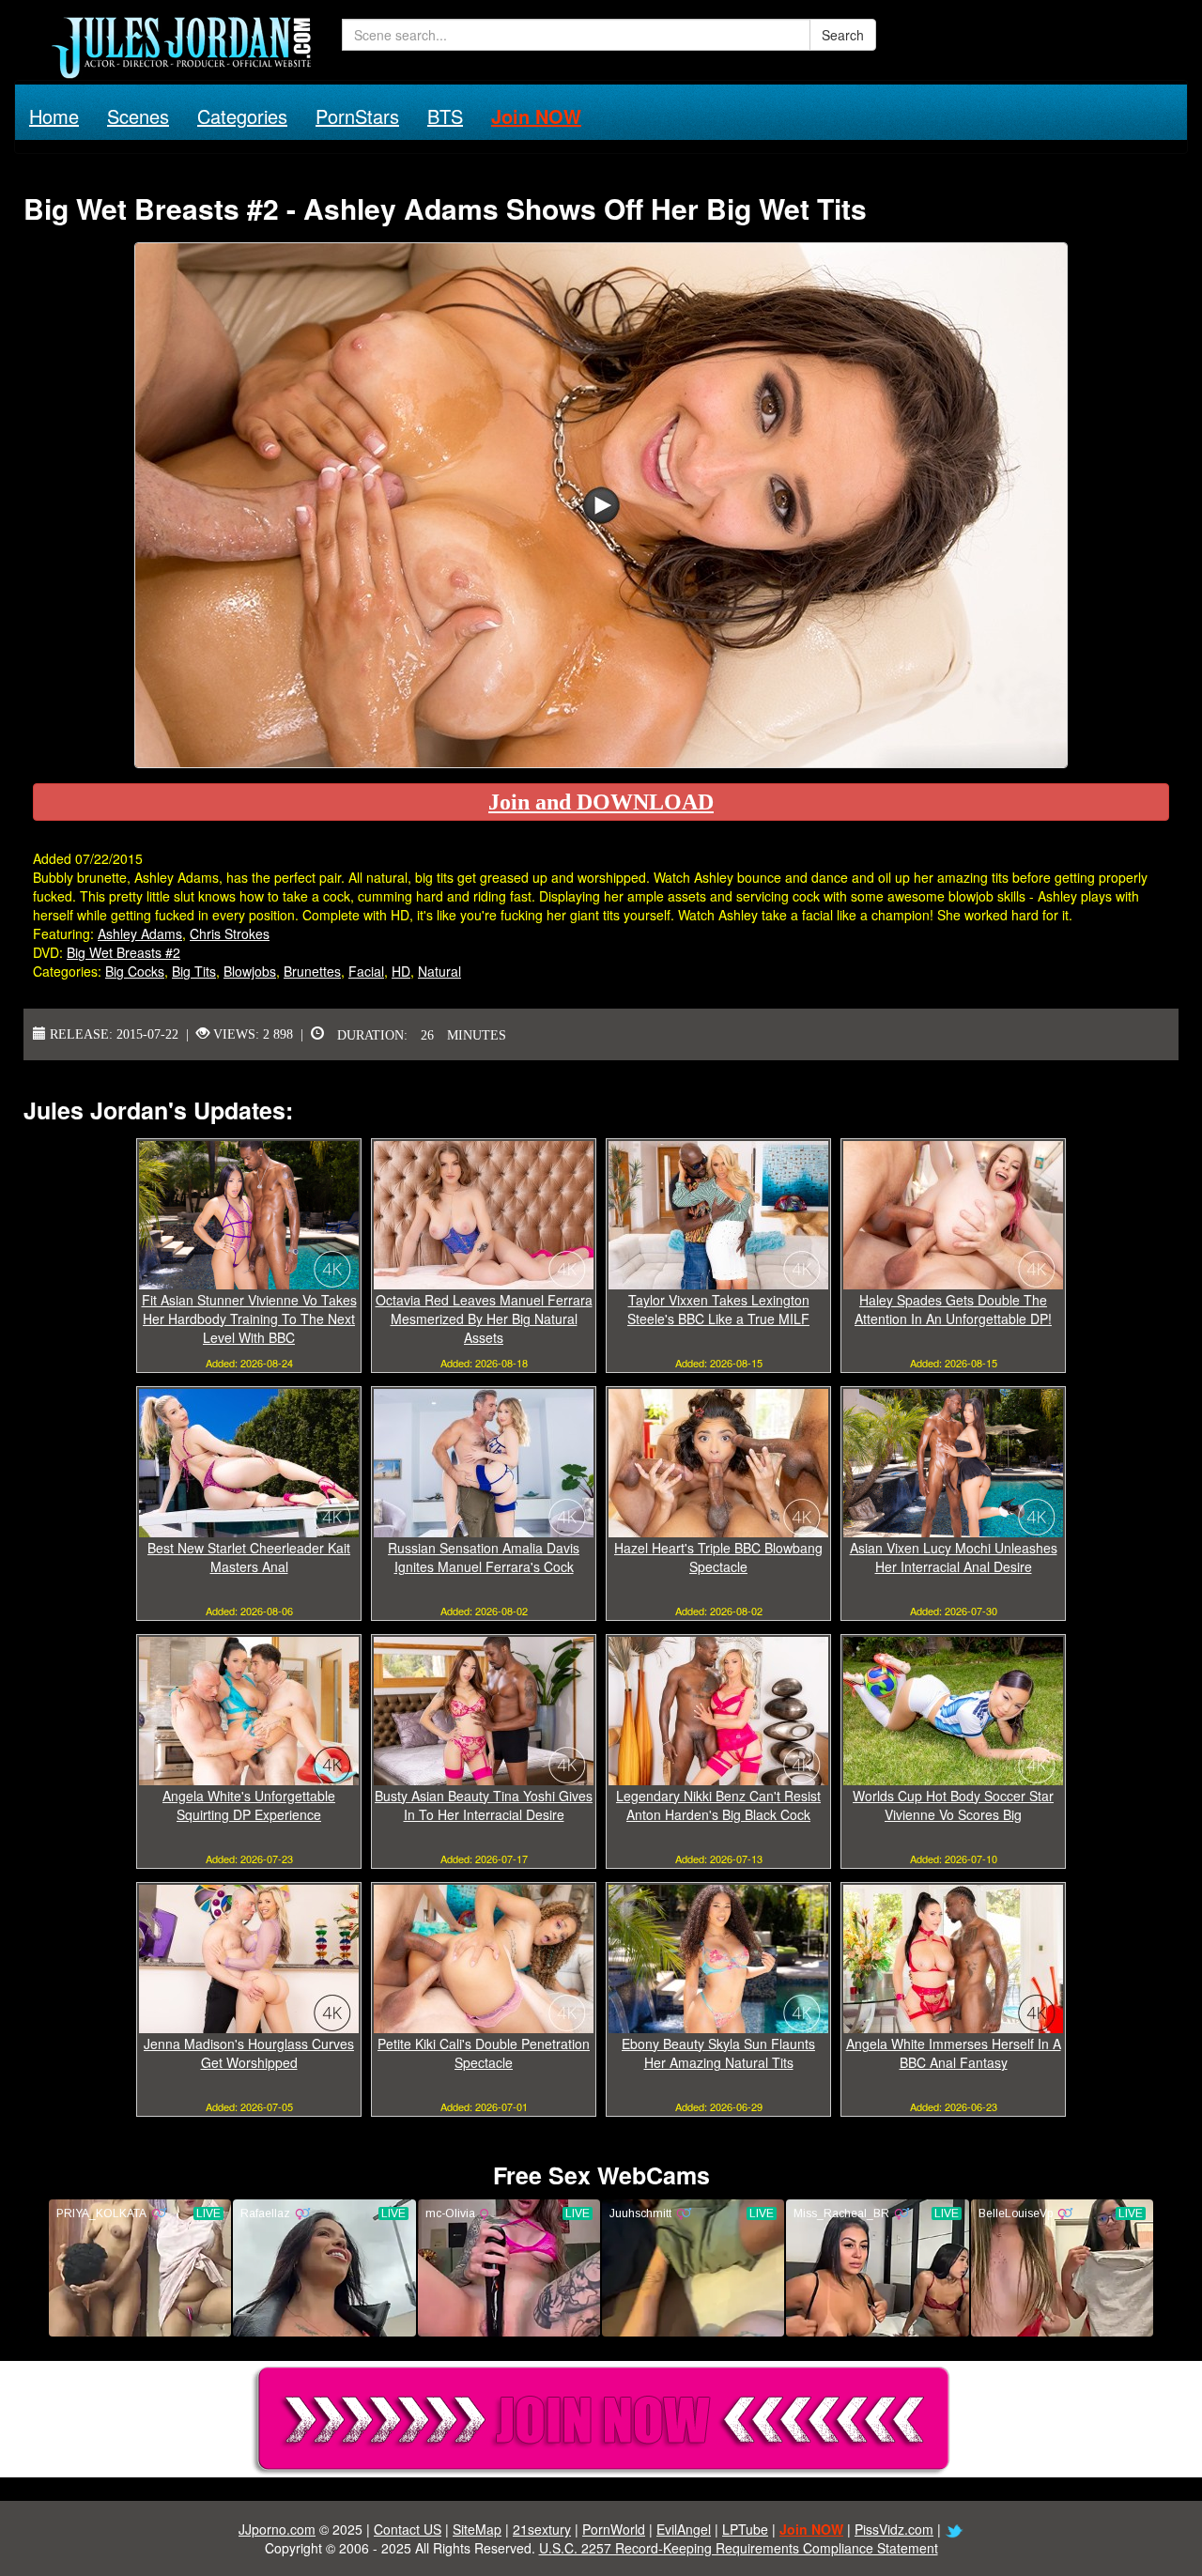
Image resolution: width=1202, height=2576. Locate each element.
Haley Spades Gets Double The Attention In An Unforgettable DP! (953, 1309)
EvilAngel (684, 2529)
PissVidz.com (894, 2529)
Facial (366, 971)
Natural (439, 971)
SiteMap (477, 2529)
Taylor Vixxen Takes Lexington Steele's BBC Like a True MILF (718, 1309)
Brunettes (312, 971)
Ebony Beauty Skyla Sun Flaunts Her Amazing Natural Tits (718, 2053)
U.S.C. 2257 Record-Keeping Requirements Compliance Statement (739, 2548)
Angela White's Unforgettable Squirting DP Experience (249, 1805)
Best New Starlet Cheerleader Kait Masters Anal (249, 1557)
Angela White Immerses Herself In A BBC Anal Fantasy (954, 2053)
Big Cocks (135, 971)
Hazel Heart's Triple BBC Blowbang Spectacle (718, 1557)
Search (843, 35)
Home (54, 116)
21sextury (542, 2529)
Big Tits (194, 971)
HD (401, 971)
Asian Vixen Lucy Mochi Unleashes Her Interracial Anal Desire (954, 1557)
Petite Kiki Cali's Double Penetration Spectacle (484, 2053)
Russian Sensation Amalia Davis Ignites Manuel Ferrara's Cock (484, 1557)
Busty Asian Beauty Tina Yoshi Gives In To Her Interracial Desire (484, 1805)
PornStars (357, 116)
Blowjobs (250, 971)
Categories (242, 116)
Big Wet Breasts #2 (123, 952)
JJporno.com (277, 2529)
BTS (445, 116)
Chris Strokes (230, 933)
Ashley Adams (140, 933)
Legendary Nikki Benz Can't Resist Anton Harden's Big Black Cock (718, 1805)
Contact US (408, 2529)
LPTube (745, 2529)
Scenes (138, 116)
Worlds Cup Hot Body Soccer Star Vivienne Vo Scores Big (953, 1805)
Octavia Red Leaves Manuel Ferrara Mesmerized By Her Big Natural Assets (484, 1319)
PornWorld (614, 2529)
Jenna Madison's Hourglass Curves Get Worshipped (249, 2053)
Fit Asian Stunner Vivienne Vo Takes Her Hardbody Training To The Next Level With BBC (249, 1319)
